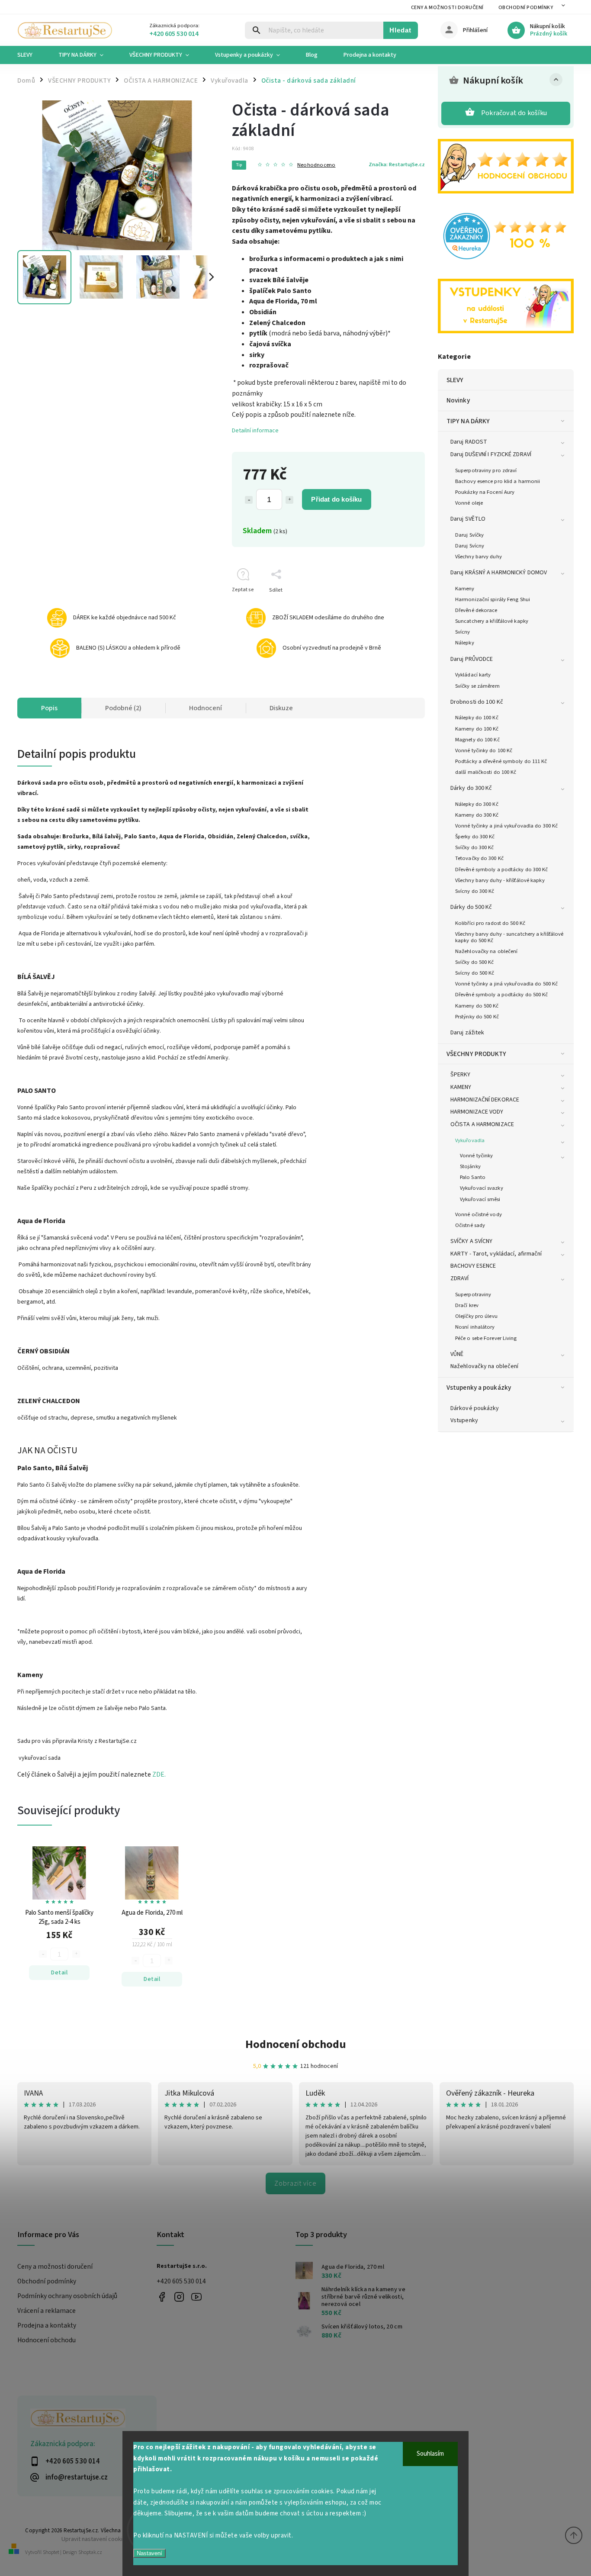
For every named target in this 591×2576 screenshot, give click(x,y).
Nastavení (149, 2553)
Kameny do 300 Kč (477, 815)
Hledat (400, 30)
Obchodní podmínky (526, 8)
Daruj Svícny (470, 546)
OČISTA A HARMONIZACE (482, 1124)
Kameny (465, 589)
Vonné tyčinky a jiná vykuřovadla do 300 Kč (506, 826)
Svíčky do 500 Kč (475, 962)
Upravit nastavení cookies (95, 2539)
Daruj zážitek (467, 1033)
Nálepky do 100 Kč (477, 718)
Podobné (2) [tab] (123, 708)
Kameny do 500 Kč (477, 1006)
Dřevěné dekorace (476, 610)
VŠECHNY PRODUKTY (477, 1054)
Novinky (458, 400)
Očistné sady (470, 1225)
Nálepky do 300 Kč (477, 804)
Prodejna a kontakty (47, 2325)
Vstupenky (464, 1420)
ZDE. (159, 1774)
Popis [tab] (49, 708)
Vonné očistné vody (479, 1214)
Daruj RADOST (469, 442)
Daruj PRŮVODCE (472, 659)
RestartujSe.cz (162, 2297)
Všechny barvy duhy (479, 557)
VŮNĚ (457, 1354)
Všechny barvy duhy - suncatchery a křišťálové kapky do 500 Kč (509, 937)
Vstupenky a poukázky (479, 1388)
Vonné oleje (469, 503)
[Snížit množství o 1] (249, 500)
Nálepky (465, 643)
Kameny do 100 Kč (477, 729)
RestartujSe (197, 2297)
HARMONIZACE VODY (477, 1112)
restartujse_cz (179, 2297)
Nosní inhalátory (475, 1327)
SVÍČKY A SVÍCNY (472, 1241)
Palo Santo (473, 1177)
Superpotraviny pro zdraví (486, 470)
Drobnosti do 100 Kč (477, 702)
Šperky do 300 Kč (475, 837)
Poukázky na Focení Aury (485, 492)
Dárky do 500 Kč (471, 907)
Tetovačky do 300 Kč (479, 858)
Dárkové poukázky (475, 1408)
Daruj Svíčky (469, 535)
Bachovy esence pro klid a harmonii (498, 481)
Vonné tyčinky (476, 1156)
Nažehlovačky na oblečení (486, 951)
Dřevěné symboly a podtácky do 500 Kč (502, 995)
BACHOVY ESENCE (473, 1266)
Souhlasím (430, 2454)
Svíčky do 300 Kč (475, 847)
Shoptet (51, 2552)
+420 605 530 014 (181, 2281)
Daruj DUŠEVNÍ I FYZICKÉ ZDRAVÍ (491, 454)
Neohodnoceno (316, 165)
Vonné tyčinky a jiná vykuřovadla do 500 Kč (506, 984)
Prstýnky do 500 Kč (477, 1017)
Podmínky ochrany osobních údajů (67, 2296)
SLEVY (455, 380)
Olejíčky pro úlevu (476, 1316)
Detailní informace (255, 431)
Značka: (397, 164)
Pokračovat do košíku (514, 113)
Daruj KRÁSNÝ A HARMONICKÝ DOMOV (499, 573)
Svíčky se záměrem (477, 686)
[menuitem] (31, 55)
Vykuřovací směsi (480, 1199)
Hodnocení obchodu (296, 2044)
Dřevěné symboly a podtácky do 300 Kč (502, 869)
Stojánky (470, 1166)
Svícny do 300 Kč (475, 891)
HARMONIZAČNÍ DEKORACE (485, 1100)
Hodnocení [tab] (206, 708)
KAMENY (461, 1087)
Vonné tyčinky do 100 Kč (484, 750)
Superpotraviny (473, 1294)
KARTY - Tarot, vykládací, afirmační (496, 1254)
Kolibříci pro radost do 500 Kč (490, 923)
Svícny (463, 632)
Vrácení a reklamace (47, 2311)
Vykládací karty (473, 675)
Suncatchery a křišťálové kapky (492, 621)
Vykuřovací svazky (482, 1188)
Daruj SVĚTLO (468, 519)
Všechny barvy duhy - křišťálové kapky (500, 880)
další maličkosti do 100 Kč (486, 772)
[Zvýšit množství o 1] (289, 500)
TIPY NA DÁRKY (468, 421)
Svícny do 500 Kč (475, 973)
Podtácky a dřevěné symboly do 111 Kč (501, 761)
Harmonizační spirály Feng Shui (493, 599)
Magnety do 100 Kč (477, 740)
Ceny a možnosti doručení (447, 8)
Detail (59, 1973)
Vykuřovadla (470, 1140)
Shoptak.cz (90, 2552)
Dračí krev (467, 1305)
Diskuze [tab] (281, 708)
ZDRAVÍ (460, 1278)
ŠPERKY (461, 1075)
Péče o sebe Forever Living (486, 1338)
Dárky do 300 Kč (471, 788)
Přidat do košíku (336, 499)
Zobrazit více (295, 2183)
